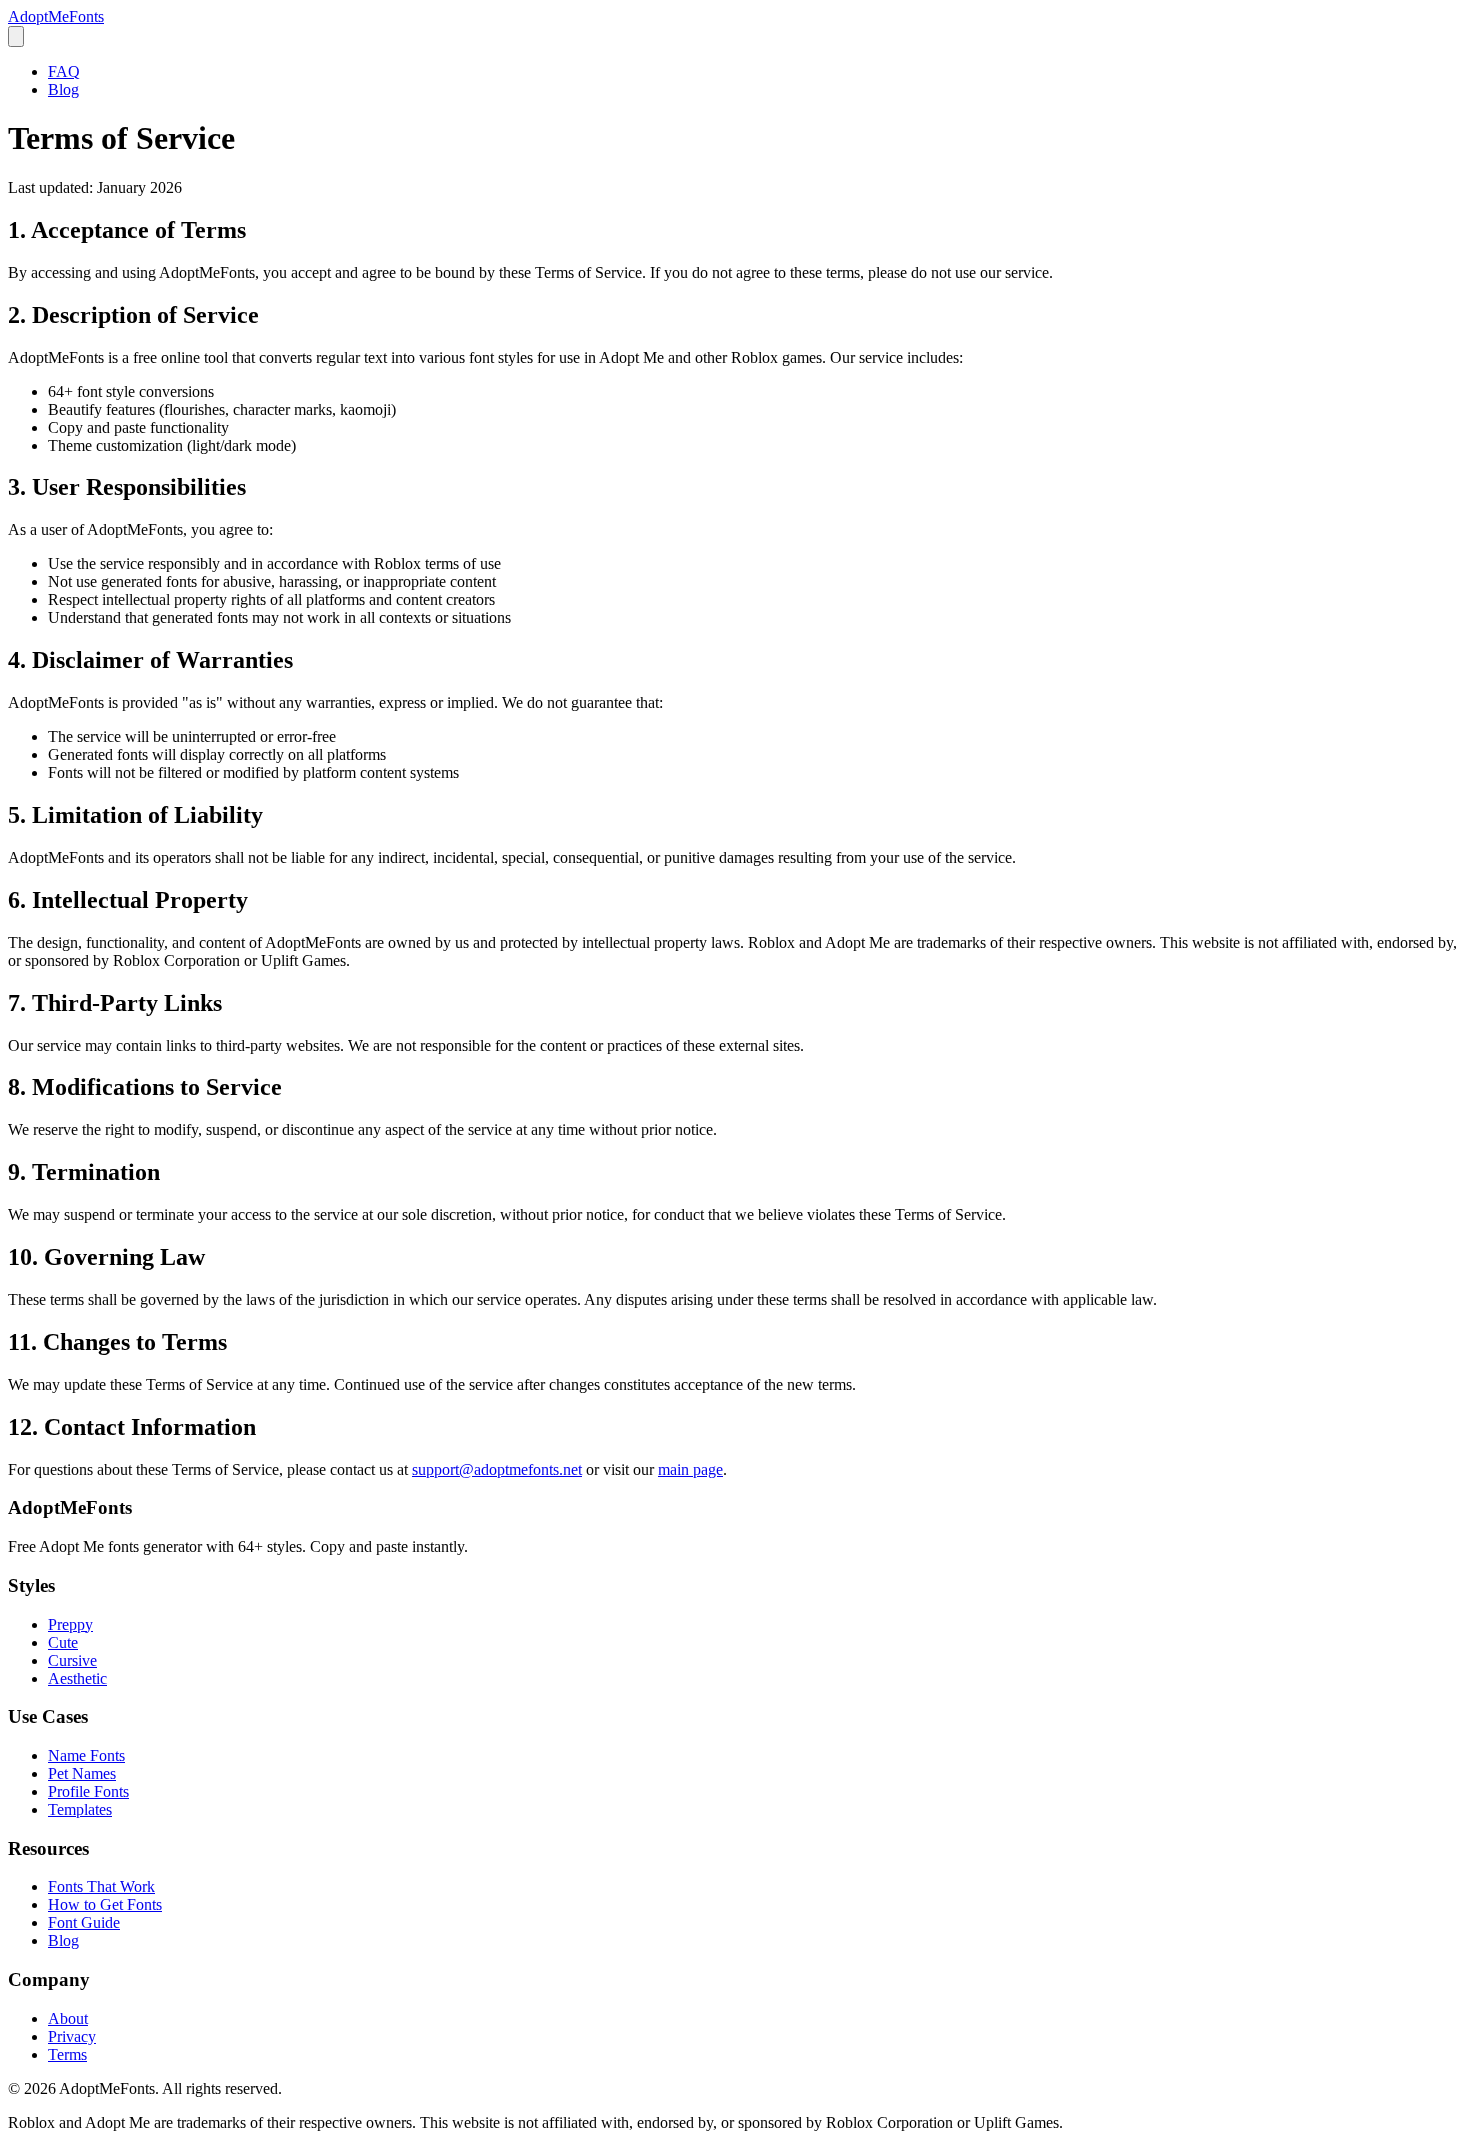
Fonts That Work (101, 1886)
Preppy (70, 1624)
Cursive (72, 1660)
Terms (67, 2054)
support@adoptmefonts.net (497, 1469)
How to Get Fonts (105, 1904)
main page (690, 1469)
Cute (63, 1642)
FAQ (64, 71)
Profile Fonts (88, 1791)
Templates (80, 1809)
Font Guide (84, 1922)
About (68, 2018)
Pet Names (82, 1773)
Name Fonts (86, 1755)
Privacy (72, 2036)
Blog (63, 89)
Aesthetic (77, 1678)
